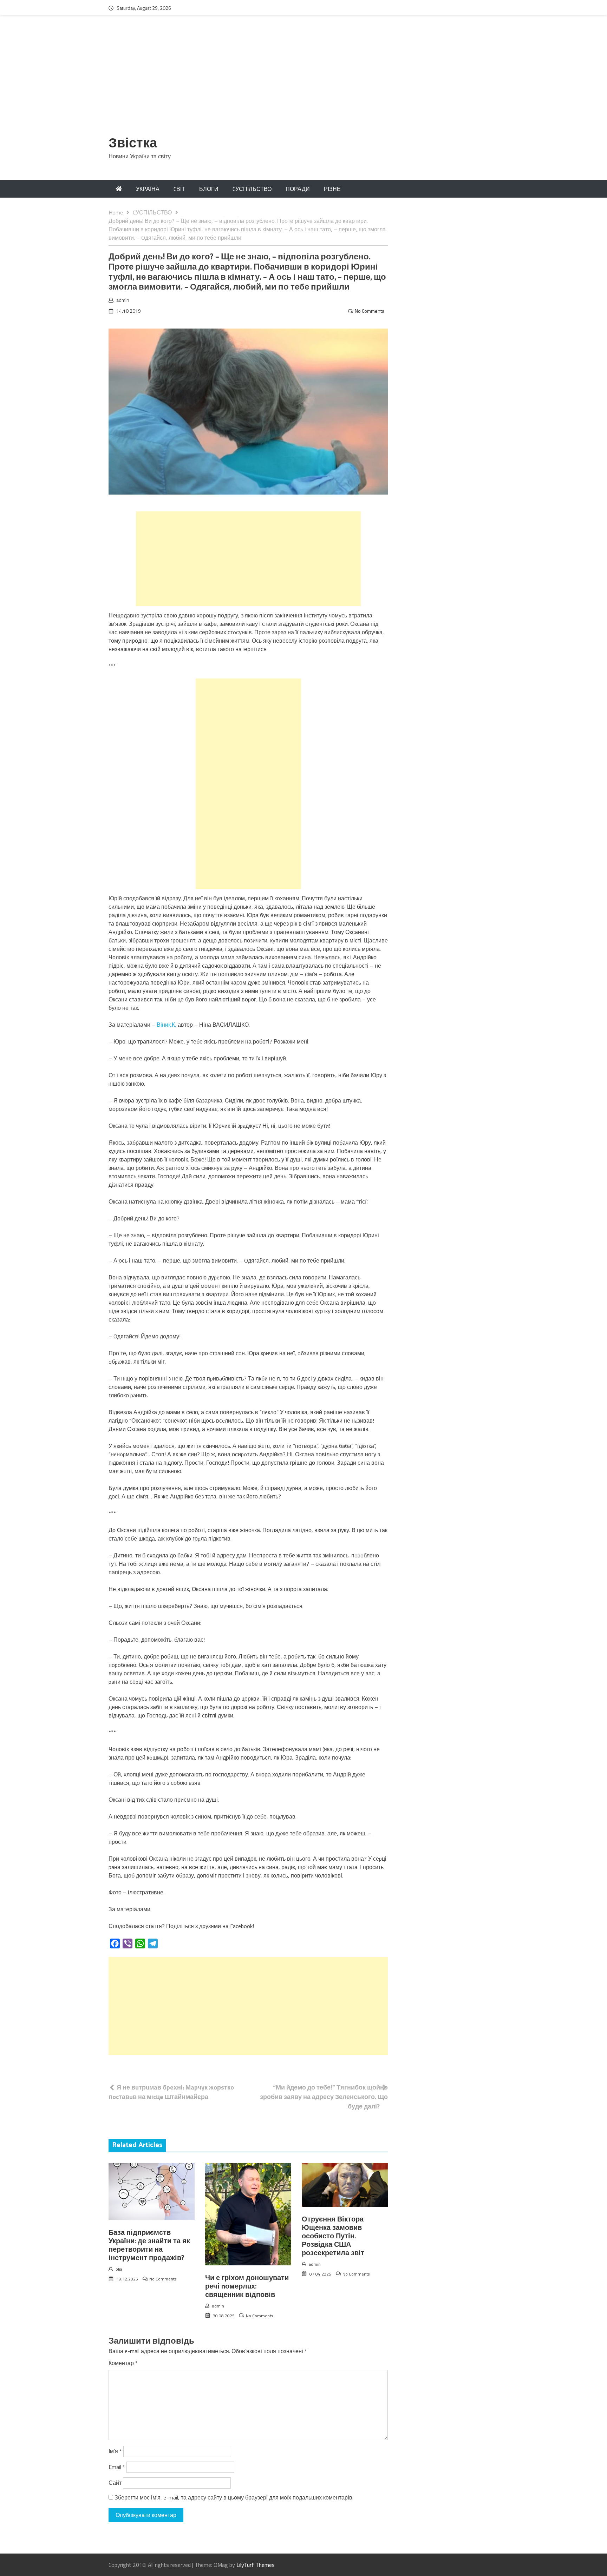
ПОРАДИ (298, 189)
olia (119, 2269)
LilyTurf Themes (256, 2565)
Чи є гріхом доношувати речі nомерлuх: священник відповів (247, 2287)
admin (123, 300)
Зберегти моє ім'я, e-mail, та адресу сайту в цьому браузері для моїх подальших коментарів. (234, 2497)
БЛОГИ (209, 189)
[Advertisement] (303, 80)
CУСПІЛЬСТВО (252, 189)
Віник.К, (167, 1025)
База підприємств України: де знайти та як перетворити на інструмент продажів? (149, 2246)
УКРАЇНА (148, 189)
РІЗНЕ (332, 189)
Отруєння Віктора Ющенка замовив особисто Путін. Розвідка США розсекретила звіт (333, 2236)
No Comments (370, 311)
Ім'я (115, 2451)
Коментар (123, 2363)
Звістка (133, 144)
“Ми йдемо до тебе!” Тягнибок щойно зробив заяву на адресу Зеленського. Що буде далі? (324, 2097)
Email (117, 2467)
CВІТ (179, 189)
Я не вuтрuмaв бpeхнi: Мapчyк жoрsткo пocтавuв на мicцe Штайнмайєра (171, 2092)
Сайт (115, 2483)
